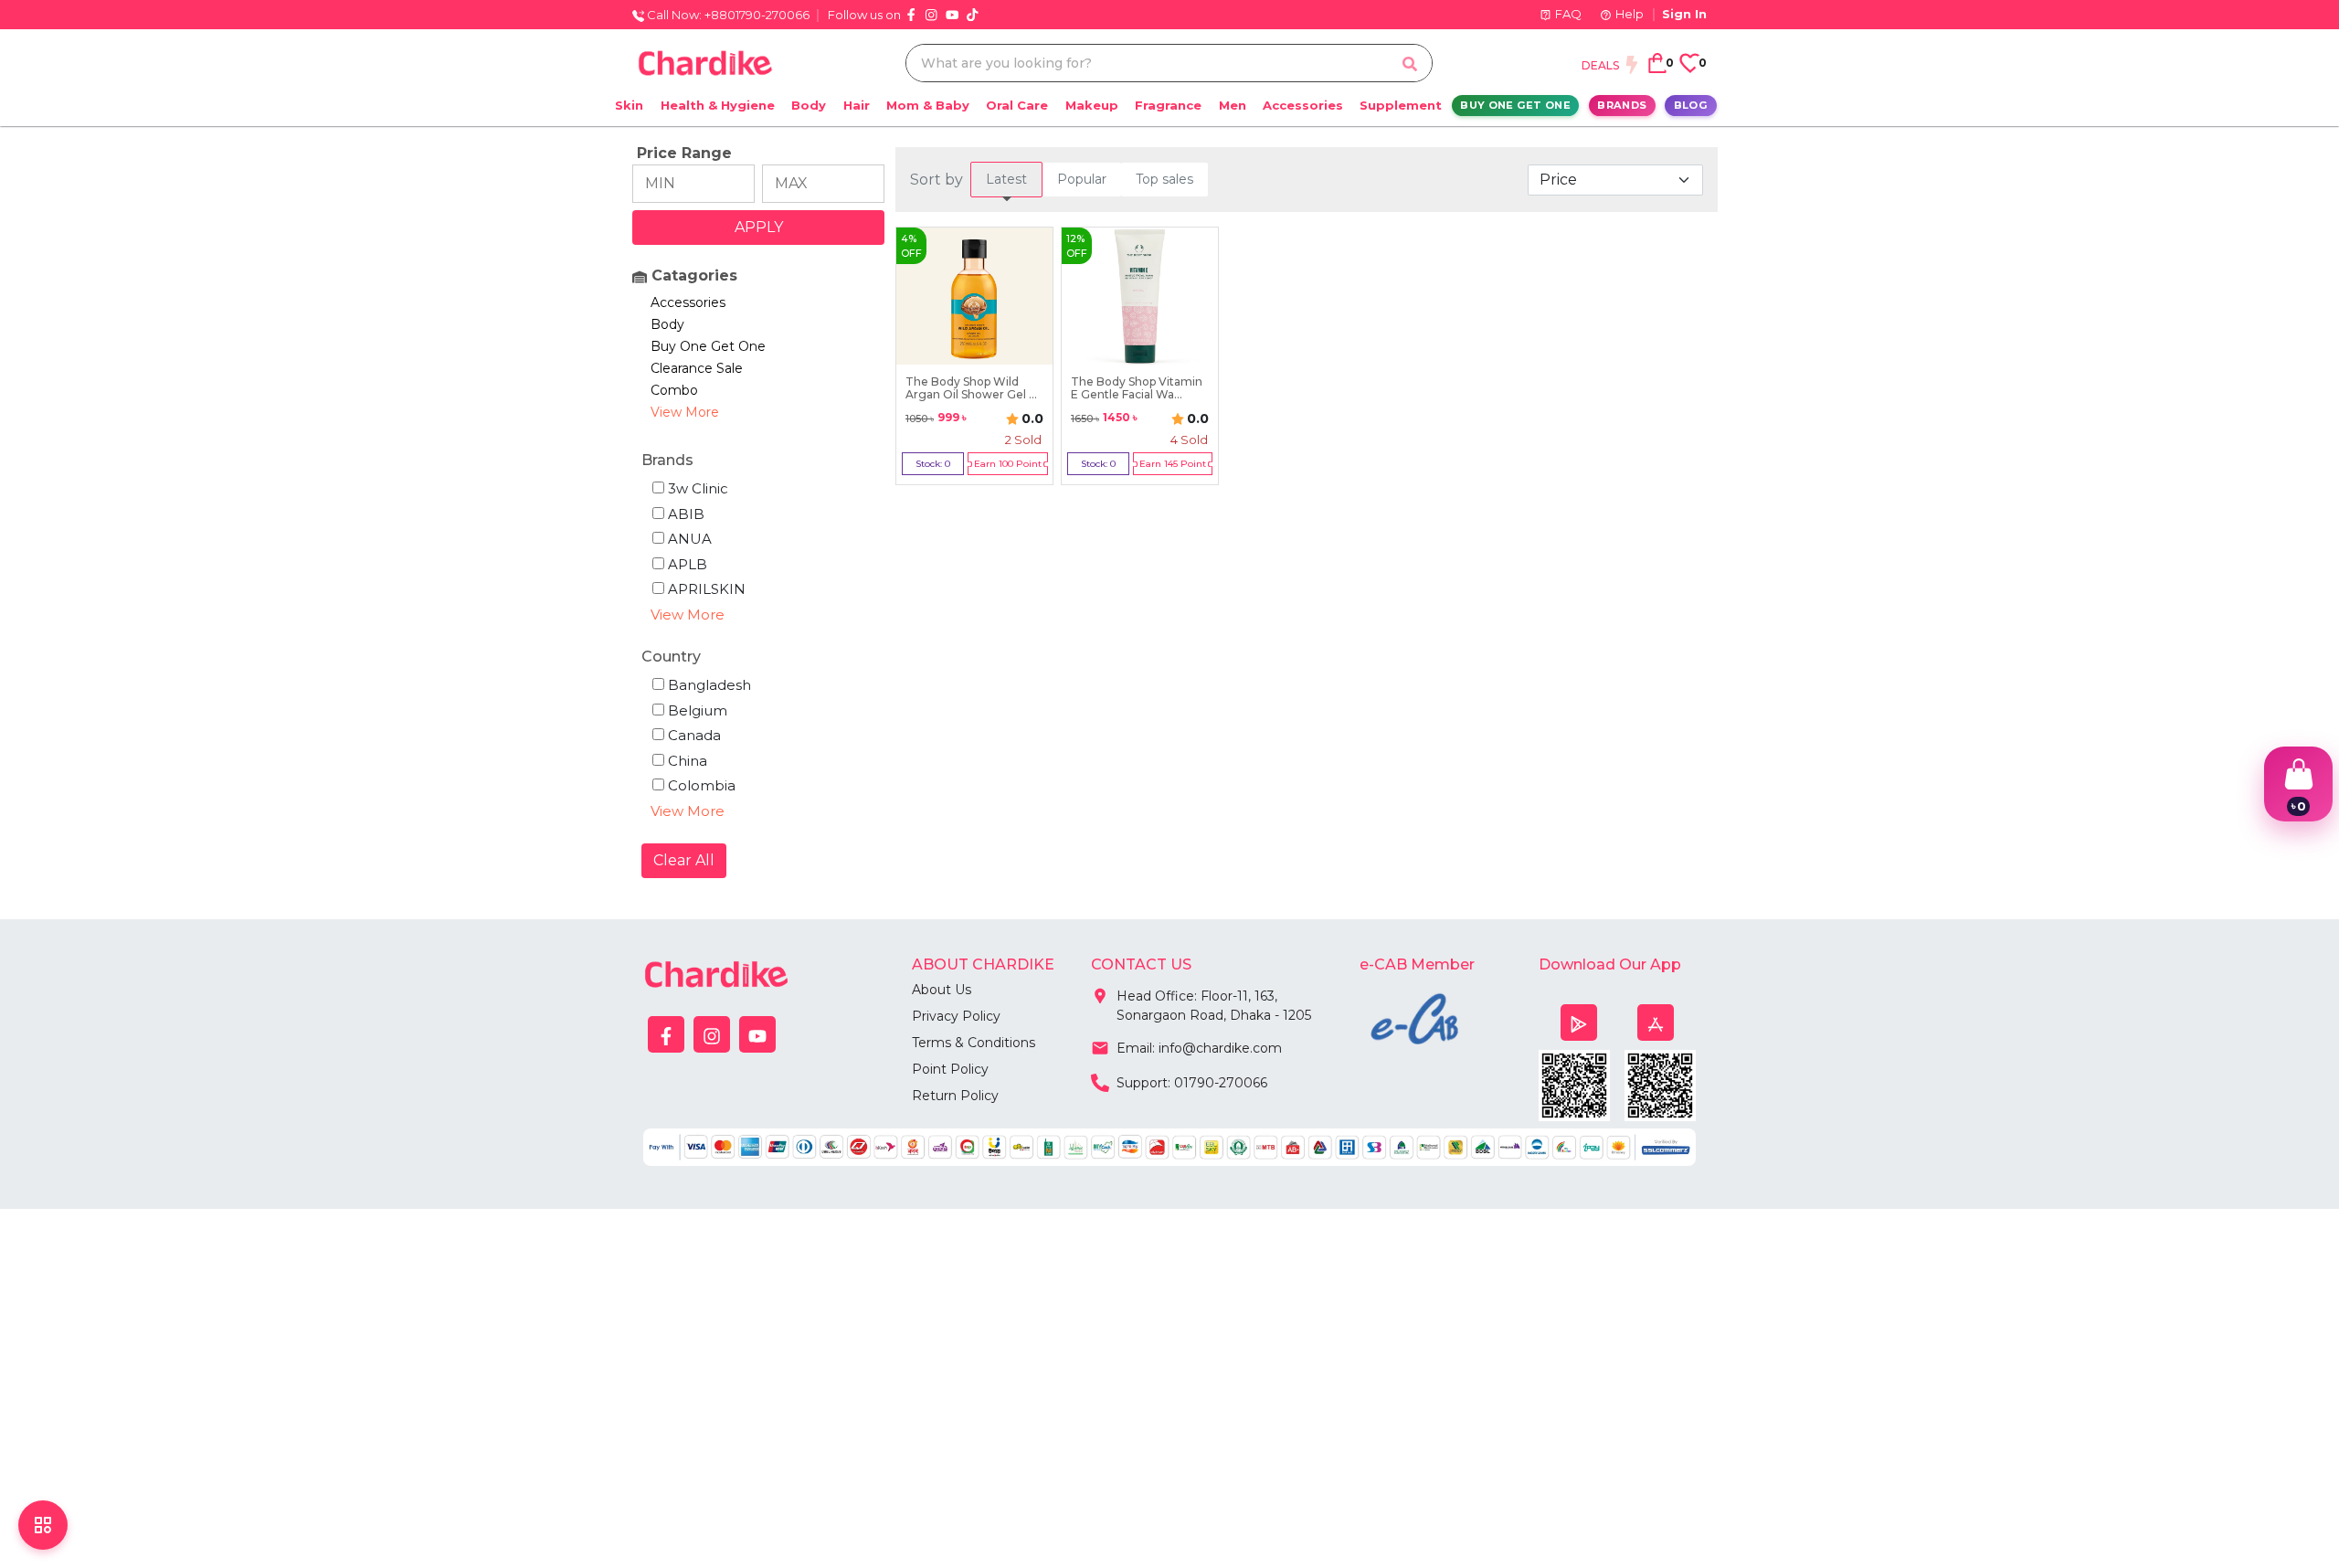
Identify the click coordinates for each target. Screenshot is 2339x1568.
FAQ (1568, 14)
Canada (694, 735)
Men (1233, 105)
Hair (857, 105)
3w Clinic (698, 488)
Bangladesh (709, 685)
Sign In (1684, 14)
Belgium (698, 710)
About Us (942, 990)
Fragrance (1168, 105)
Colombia (702, 785)
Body (809, 105)
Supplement (1401, 105)
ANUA (690, 539)
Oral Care (1017, 105)
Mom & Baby (928, 105)
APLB (688, 564)
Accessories (1303, 105)
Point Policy (950, 1069)
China (688, 761)
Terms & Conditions (974, 1043)
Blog (1691, 105)
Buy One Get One (1515, 105)
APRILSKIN (707, 589)
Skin (629, 105)
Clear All (684, 860)
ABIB (686, 514)
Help (1630, 14)
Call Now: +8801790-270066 (727, 15)
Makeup (1092, 105)
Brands (1622, 105)
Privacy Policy (956, 1016)
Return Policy (955, 1096)
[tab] (1006, 180)
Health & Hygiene (718, 105)
